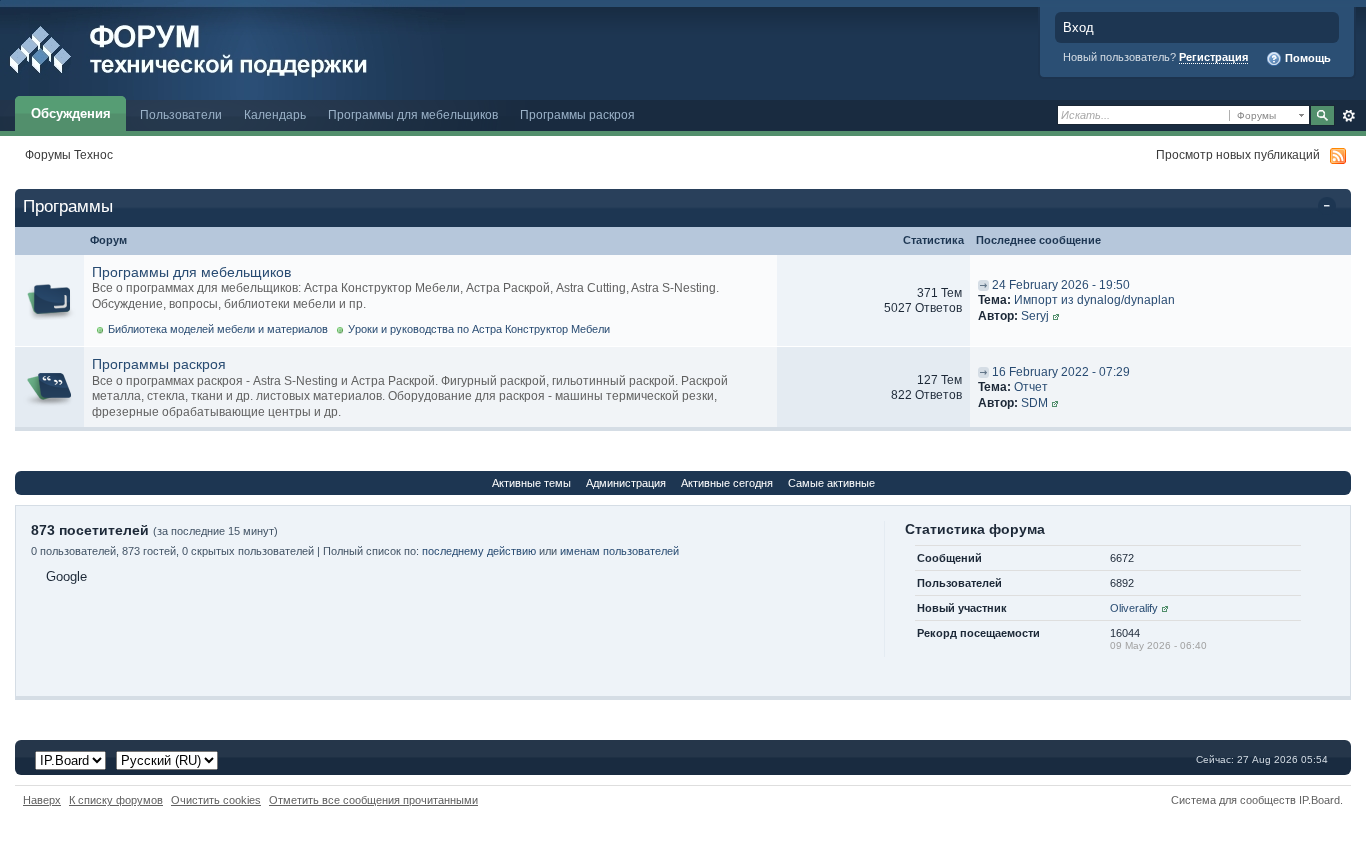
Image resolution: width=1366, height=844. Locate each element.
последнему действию (479, 551)
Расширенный (1348, 116)
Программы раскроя (577, 114)
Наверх (42, 800)
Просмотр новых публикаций (1238, 154)
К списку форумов (116, 800)
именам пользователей (619, 551)
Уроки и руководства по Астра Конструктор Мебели (479, 329)
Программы (68, 206)
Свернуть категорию (1330, 208)
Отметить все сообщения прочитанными (373, 800)
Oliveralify (1134, 608)
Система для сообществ (1233, 800)
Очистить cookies (216, 800)
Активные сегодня (727, 483)
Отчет (1031, 387)
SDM (1034, 403)
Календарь (275, 114)
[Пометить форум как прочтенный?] (49, 300)
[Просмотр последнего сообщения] (983, 285)
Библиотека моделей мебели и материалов (218, 329)
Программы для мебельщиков (413, 114)
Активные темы (531, 483)
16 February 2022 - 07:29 (1061, 372)
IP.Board (1319, 800)
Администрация (626, 483)
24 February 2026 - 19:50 (1061, 285)
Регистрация (1213, 57)
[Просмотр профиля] (1056, 316)
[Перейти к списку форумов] (232, 48)
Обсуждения (71, 113)
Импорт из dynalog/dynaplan (1094, 300)
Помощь (1306, 58)
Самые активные (831, 483)
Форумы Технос (69, 154)
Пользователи (181, 114)
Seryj (1035, 316)
